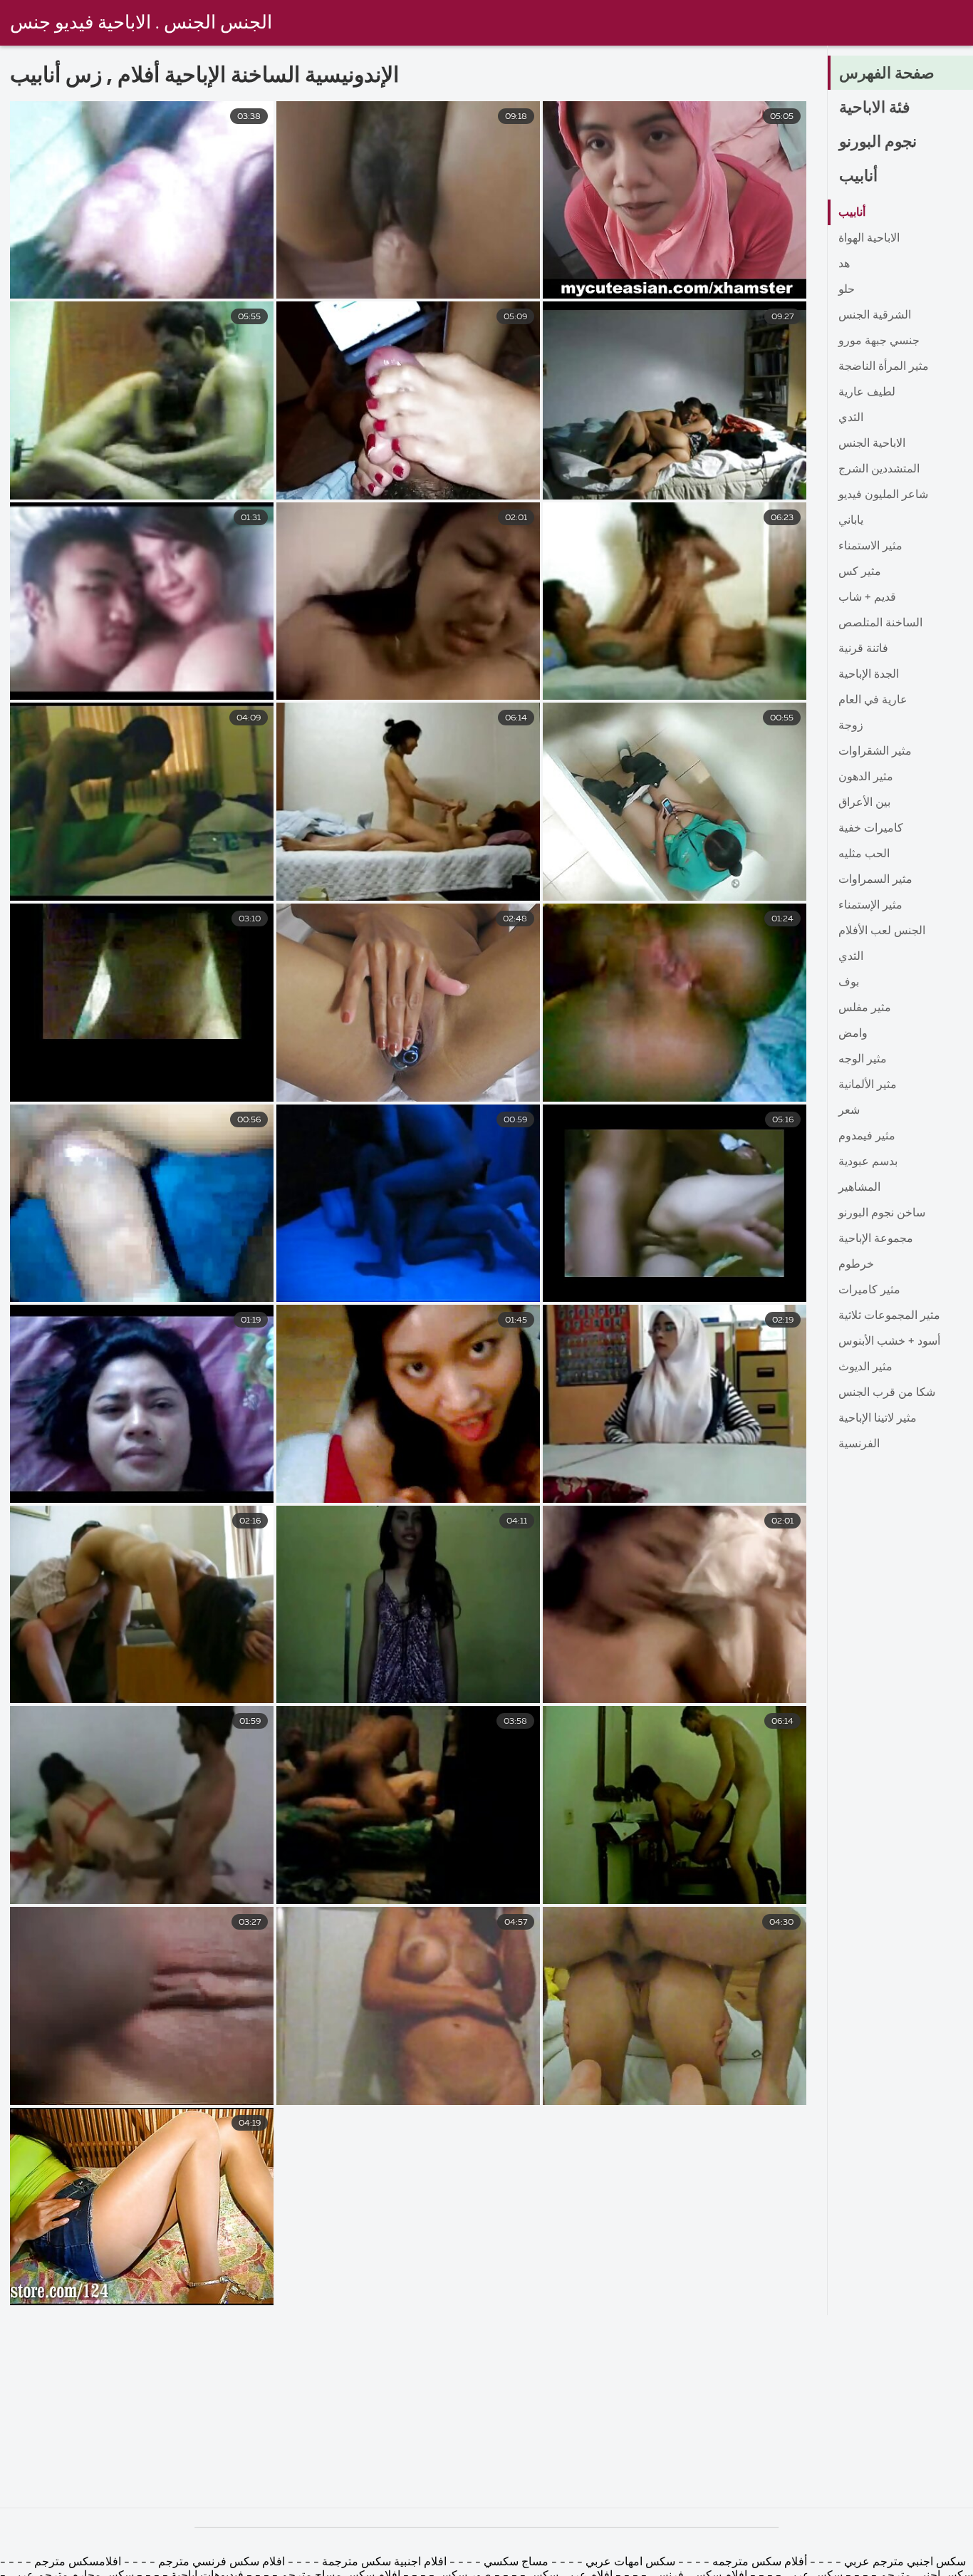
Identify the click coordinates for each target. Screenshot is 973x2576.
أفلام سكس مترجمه (758, 2562)
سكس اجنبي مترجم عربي (904, 2562)
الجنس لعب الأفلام (882, 931)
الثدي (851, 418)
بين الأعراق (864, 803)
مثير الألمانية (868, 1085)
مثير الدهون (866, 777)
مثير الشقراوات (875, 752)
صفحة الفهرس (887, 74)
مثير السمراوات (875, 880)
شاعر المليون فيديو (883, 495)
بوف (849, 983)
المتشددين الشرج (879, 470)
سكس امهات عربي (630, 2562)
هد (844, 264)
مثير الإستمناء (870, 906)
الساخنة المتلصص (880, 624)
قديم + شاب (867, 598)
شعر (849, 1111)
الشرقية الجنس (875, 316)
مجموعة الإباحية (876, 1239)
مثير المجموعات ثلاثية (889, 1316)
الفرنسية (859, 1444)
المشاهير (859, 1188)
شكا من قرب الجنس (887, 1393)
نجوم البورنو (878, 143)
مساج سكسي (515, 2562)
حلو (847, 290)
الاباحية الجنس (872, 444)
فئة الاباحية (875, 108)
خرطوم (856, 1265)
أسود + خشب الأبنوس (889, 1342)
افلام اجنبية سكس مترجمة (383, 2562)
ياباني (851, 521)
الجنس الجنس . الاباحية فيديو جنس (141, 24)
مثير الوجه (863, 1060)
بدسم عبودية (868, 1162)
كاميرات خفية (871, 829)
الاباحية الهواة (869, 239)
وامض (853, 1034)
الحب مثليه (864, 854)
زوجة (851, 726)
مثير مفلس (865, 1008)
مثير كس (860, 572)
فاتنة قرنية (863, 649)
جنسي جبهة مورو (879, 341)
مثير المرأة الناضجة (884, 367)
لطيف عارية (867, 393)
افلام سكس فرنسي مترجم (220, 2562)
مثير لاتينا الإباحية (878, 1419)
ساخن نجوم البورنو (882, 1214)
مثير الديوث (865, 1367)
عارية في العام (873, 700)
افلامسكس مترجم (76, 2562)
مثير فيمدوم (867, 1137)
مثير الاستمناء (870, 547)
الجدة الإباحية (869, 675)
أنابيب (858, 177)
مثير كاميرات (869, 1290)
